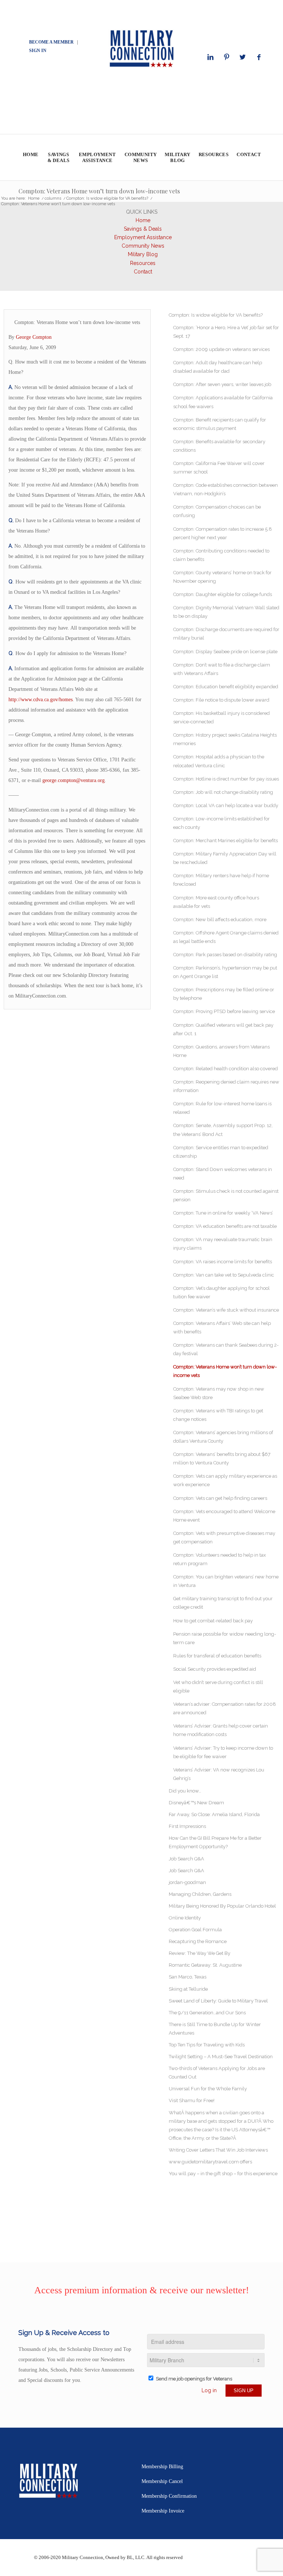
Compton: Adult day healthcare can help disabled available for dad (218, 367)
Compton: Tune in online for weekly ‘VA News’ (223, 1213)
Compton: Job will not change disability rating (223, 792)
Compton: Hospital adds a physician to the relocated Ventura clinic (219, 761)
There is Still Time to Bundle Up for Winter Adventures (215, 2029)
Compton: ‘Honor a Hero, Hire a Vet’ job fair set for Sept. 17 (226, 332)
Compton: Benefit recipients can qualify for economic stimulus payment (220, 424)
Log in (209, 2390)
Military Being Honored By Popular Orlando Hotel (222, 1906)
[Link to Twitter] (243, 57)
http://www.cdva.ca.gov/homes (41, 700)
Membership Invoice (163, 2511)
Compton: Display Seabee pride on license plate (225, 652)
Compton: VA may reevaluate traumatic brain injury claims (223, 1244)
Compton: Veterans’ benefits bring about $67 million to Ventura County (222, 1459)
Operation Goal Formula (195, 1930)
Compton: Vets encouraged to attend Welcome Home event (224, 1516)
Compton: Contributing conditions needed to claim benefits (221, 555)
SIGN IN (38, 51)
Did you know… (185, 1791)
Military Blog (143, 254)
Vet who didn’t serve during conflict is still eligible (218, 1687)
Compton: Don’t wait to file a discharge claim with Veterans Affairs (222, 669)
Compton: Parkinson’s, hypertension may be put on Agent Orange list (225, 972)
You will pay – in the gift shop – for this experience (223, 2174)
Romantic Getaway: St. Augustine (205, 1965)
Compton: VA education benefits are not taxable (225, 1226)
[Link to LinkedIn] (210, 57)
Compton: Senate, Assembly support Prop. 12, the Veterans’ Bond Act (223, 1130)
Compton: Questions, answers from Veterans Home (221, 1051)
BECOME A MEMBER (51, 42)
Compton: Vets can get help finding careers (220, 1498)
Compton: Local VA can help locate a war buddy (226, 805)
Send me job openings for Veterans (194, 2379)
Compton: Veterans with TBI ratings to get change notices (218, 1415)
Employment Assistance (143, 237)
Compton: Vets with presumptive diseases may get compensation (224, 1537)
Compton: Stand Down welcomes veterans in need (223, 1174)
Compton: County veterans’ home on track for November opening (222, 577)
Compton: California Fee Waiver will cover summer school (219, 468)
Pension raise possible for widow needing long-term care (225, 1638)
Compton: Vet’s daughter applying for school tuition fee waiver (221, 1292)
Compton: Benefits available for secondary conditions (219, 446)
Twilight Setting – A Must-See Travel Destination (221, 2057)
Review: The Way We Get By (200, 1953)
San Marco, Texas (188, 1977)
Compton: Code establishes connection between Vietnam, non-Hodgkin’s (226, 489)
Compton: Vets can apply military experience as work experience (225, 1480)
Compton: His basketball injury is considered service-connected (221, 717)
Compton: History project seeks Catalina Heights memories (225, 739)
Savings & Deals (143, 229)
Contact (143, 272)
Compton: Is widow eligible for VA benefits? (216, 315)
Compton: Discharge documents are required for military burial (226, 634)
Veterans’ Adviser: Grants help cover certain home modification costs (221, 1730)
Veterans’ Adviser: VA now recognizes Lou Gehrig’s (219, 1774)
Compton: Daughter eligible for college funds (223, 594)
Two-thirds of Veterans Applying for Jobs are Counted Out (217, 2073)
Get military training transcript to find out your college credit (223, 1603)
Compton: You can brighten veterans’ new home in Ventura (226, 1581)
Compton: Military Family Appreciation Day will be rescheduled (225, 858)
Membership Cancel (162, 2481)
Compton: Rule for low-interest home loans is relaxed (222, 1108)
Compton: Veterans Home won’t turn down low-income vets (99, 191)
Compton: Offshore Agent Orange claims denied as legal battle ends (226, 937)
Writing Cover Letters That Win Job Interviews (218, 2150)
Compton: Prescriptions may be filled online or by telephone (224, 994)
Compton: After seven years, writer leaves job (222, 384)
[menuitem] (30, 157)
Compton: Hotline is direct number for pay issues (226, 779)
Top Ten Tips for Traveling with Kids (207, 2045)
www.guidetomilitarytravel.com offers (210, 2162)
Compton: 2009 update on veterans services (221, 349)
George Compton (34, 337)
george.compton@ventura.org (74, 780)
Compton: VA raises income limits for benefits (223, 1262)
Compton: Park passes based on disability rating (225, 955)
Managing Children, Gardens (200, 1894)
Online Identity (185, 1918)
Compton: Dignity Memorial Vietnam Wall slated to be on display (226, 612)
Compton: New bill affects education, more (220, 919)
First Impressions (187, 1826)
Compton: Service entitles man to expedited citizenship (221, 1152)
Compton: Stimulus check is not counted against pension (226, 1195)
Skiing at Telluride (188, 1989)
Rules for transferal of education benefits (217, 1656)
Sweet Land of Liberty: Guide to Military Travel (218, 2001)
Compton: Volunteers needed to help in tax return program (220, 1559)
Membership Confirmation (169, 2496)
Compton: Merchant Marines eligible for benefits (226, 841)
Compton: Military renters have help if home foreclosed (221, 880)
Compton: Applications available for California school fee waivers (223, 402)
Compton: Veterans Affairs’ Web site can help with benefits (222, 1327)
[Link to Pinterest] (227, 57)
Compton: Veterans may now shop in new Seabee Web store (219, 1393)
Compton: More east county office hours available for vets (216, 902)
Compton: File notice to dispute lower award (221, 700)
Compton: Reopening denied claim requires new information (226, 1086)
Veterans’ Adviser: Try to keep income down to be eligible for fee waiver (223, 1752)
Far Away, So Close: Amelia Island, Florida (214, 1814)
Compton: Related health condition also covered (226, 1069)
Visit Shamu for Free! (192, 2100)
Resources (143, 263)
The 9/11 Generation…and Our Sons (207, 2013)
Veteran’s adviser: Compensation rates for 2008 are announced (225, 1708)
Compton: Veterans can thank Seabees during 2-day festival (226, 1349)
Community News (143, 246)
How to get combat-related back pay (213, 1621)
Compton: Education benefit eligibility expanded (226, 687)
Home (143, 220)
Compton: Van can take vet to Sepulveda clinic (224, 1275)
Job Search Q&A (186, 1859)
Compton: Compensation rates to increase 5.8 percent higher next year (223, 533)
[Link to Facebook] (259, 57)
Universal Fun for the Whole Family (208, 2089)
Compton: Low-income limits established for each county (221, 823)
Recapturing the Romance (198, 1941)
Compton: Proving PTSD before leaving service (224, 1011)
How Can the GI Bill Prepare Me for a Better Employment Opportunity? (215, 1842)
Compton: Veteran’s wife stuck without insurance (226, 1310)
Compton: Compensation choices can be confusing (217, 511)
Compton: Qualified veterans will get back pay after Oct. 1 (223, 1029)
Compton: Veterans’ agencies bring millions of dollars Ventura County (223, 1437)
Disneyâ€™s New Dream (196, 1803)
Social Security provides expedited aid (215, 1669)
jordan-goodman (187, 1882)
